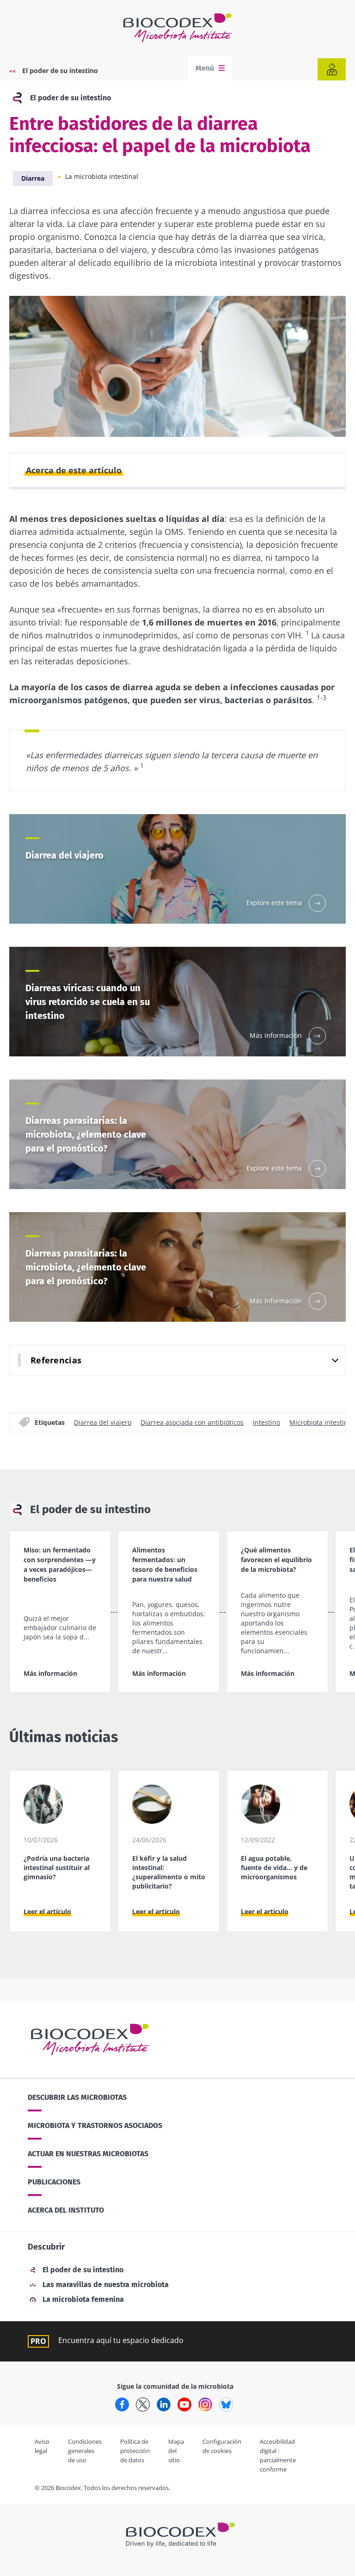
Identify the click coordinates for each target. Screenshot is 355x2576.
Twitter (143, 2404)
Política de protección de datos (135, 2451)
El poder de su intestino (60, 71)
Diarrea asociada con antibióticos (192, 1422)
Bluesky (226, 2404)
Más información (50, 1673)
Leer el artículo (47, 1911)
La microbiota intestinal (102, 176)
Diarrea (33, 178)
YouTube (184, 2404)
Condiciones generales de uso (85, 2451)
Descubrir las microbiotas (77, 2097)
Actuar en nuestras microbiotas (88, 2154)
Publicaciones (54, 2182)
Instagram (205, 2404)
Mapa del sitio (176, 2451)
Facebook (122, 2404)
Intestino (266, 1422)
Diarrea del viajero (103, 1422)
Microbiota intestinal (321, 1422)
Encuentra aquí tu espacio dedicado (121, 2340)
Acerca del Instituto (66, 2210)
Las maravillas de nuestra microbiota (106, 2285)
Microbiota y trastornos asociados (95, 2125)
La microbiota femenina (83, 2299)
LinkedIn (164, 2404)
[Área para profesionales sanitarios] (332, 69)
